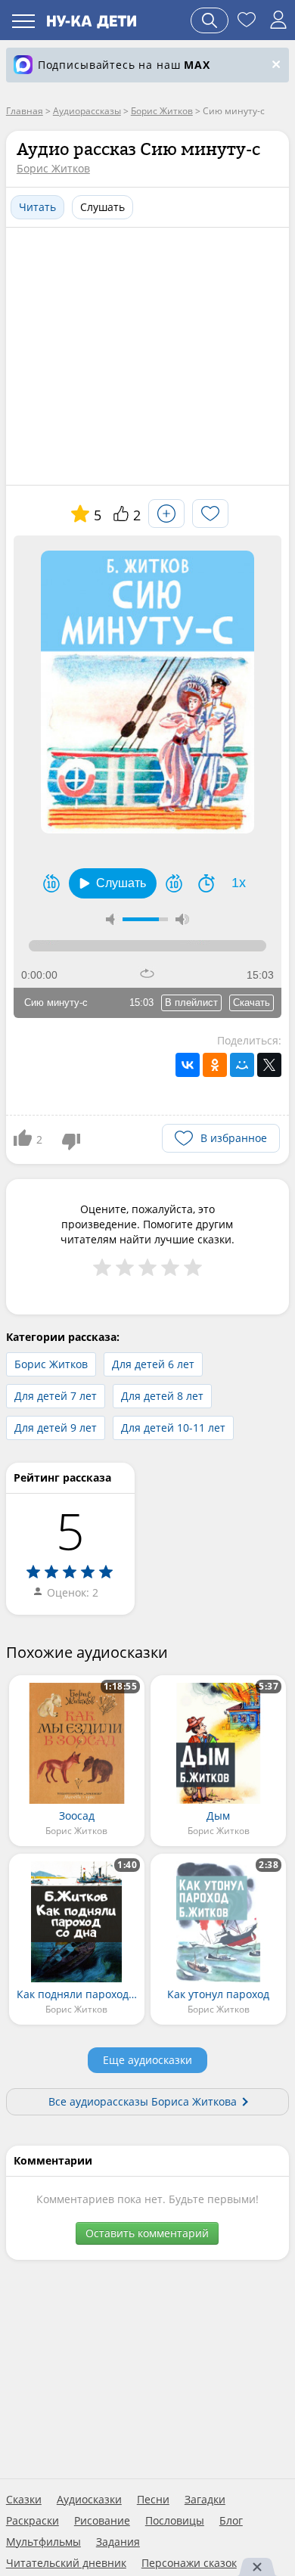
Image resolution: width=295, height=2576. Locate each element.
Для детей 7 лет (56, 1396)
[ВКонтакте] (188, 1065)
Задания (118, 2542)
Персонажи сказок (189, 2563)
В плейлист (191, 1002)
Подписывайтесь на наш (124, 65)
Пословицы (175, 2521)
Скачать (252, 1002)
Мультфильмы (43, 2542)
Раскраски (33, 2521)
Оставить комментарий (147, 2233)
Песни (153, 2500)
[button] (113, 883)
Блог (231, 2521)
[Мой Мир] (242, 1065)
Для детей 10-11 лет (173, 1428)
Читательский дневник (66, 2563)
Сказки (24, 2500)
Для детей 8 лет (162, 1396)
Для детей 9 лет (56, 1428)
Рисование (102, 2521)
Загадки (205, 2500)
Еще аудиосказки (147, 2060)
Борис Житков (53, 168)
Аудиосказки (89, 2500)
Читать (37, 207)
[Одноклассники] (215, 1065)
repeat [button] (147, 973)
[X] (269, 1065)
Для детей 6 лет (153, 1364)
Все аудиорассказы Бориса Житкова (143, 2101)
